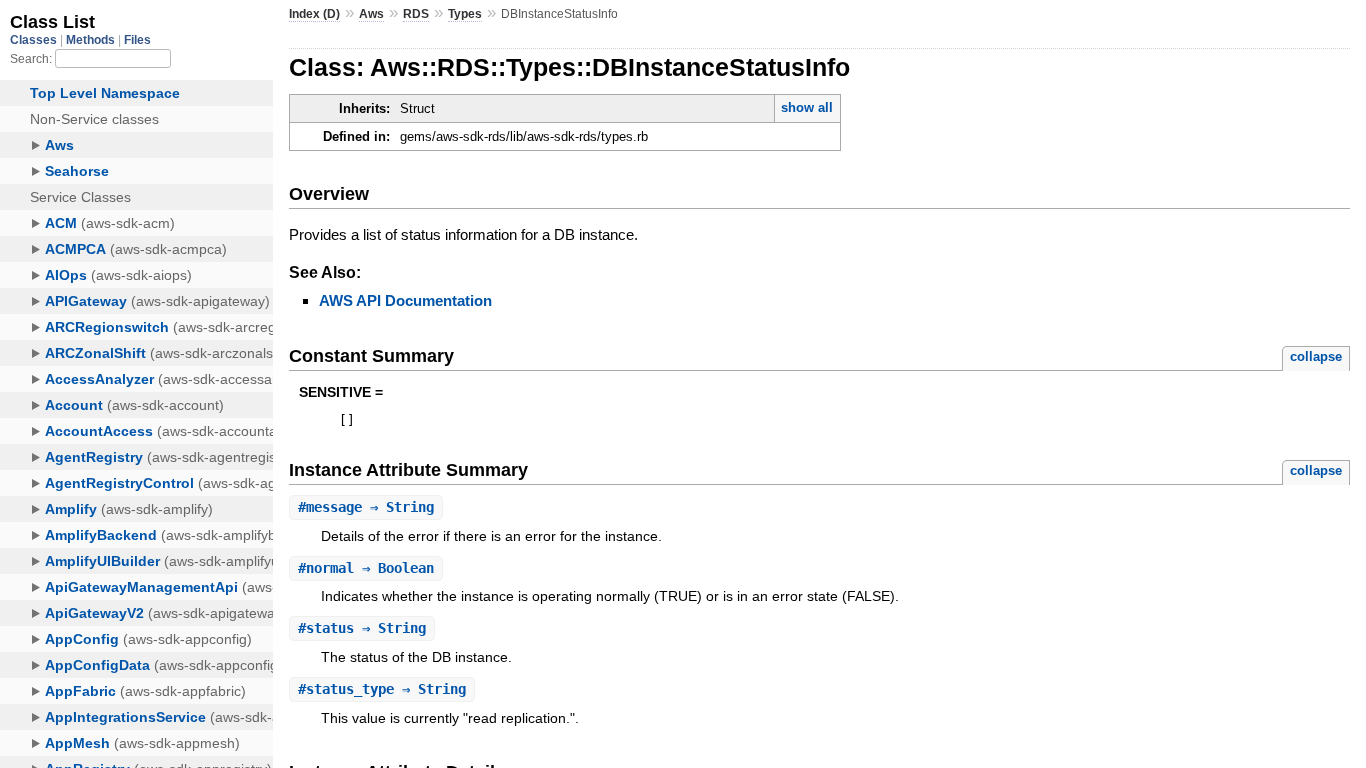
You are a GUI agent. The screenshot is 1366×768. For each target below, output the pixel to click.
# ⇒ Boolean (366, 568)
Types (465, 14)
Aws (371, 14)
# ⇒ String (366, 507)
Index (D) (314, 14)
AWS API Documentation (405, 300)
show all (807, 107)
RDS (416, 14)
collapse (1316, 356)
